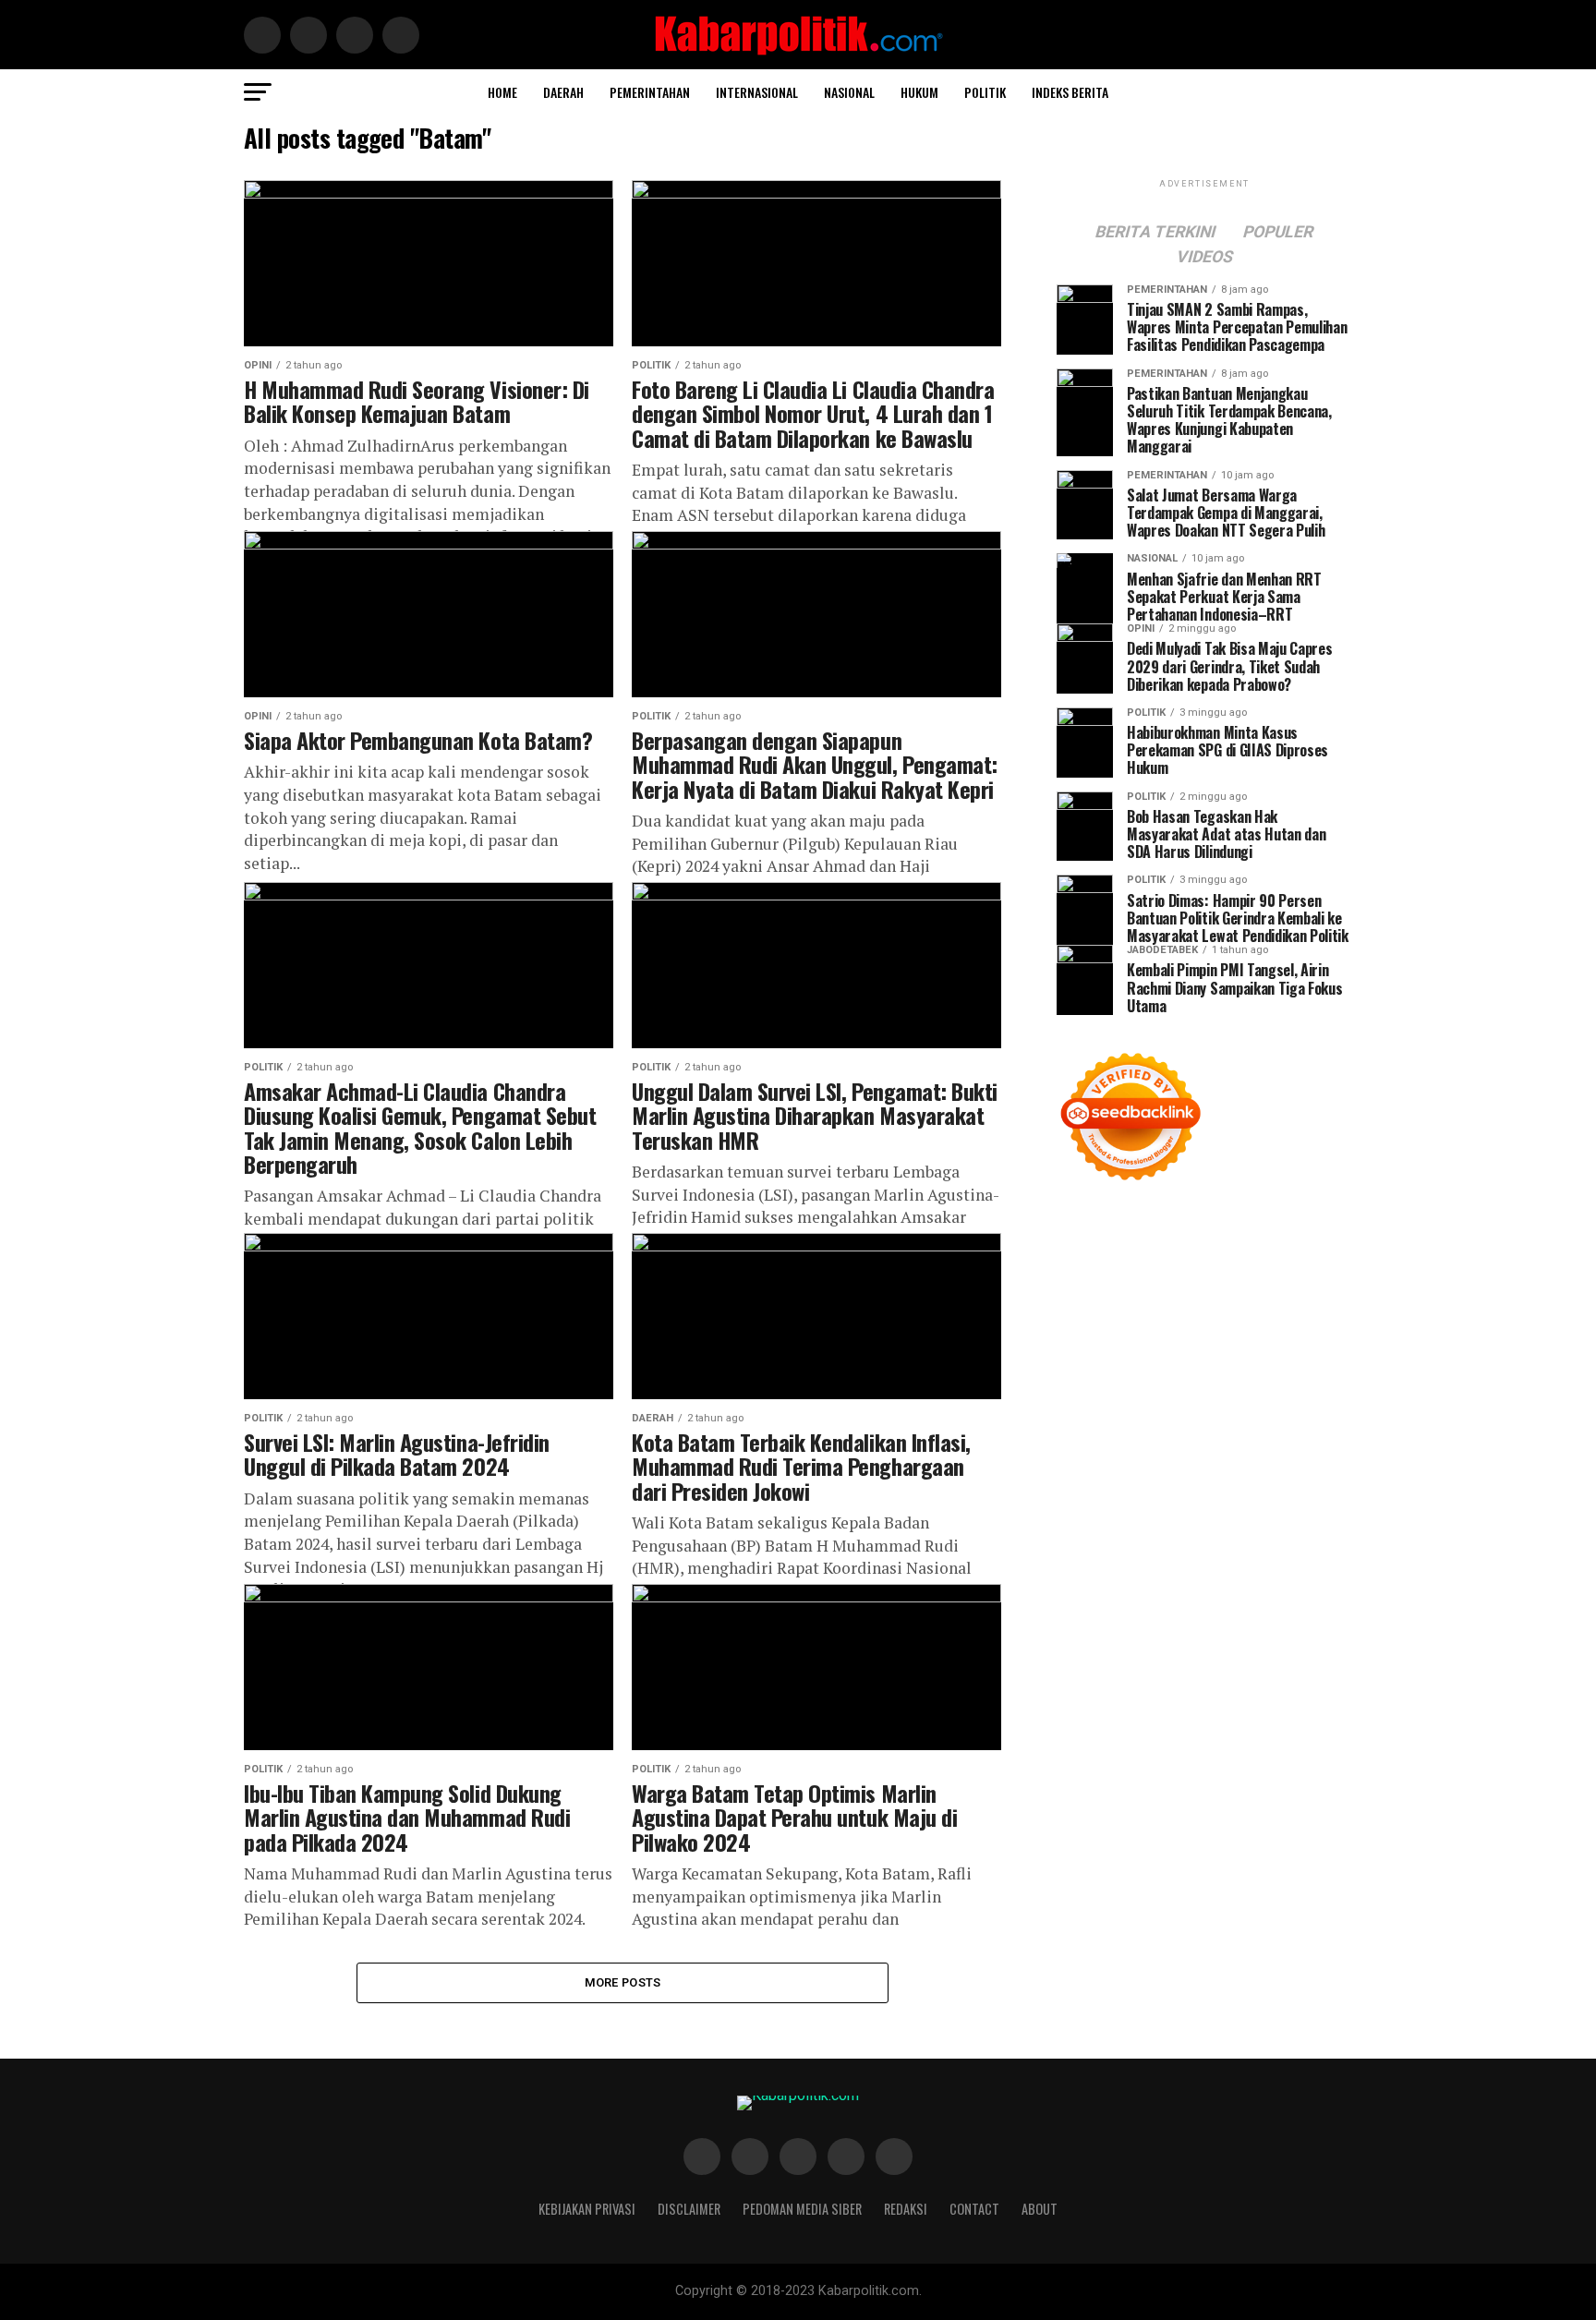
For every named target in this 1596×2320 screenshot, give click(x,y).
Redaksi (906, 2209)
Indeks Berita (1070, 92)
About (1040, 2209)
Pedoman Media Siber (802, 2209)
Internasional (757, 92)
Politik (985, 92)
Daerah (563, 92)
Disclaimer (689, 2209)
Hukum (919, 92)
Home (502, 92)
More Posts (623, 1982)
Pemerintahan (650, 92)
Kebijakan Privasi (587, 2209)
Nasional (849, 92)
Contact (974, 2209)
